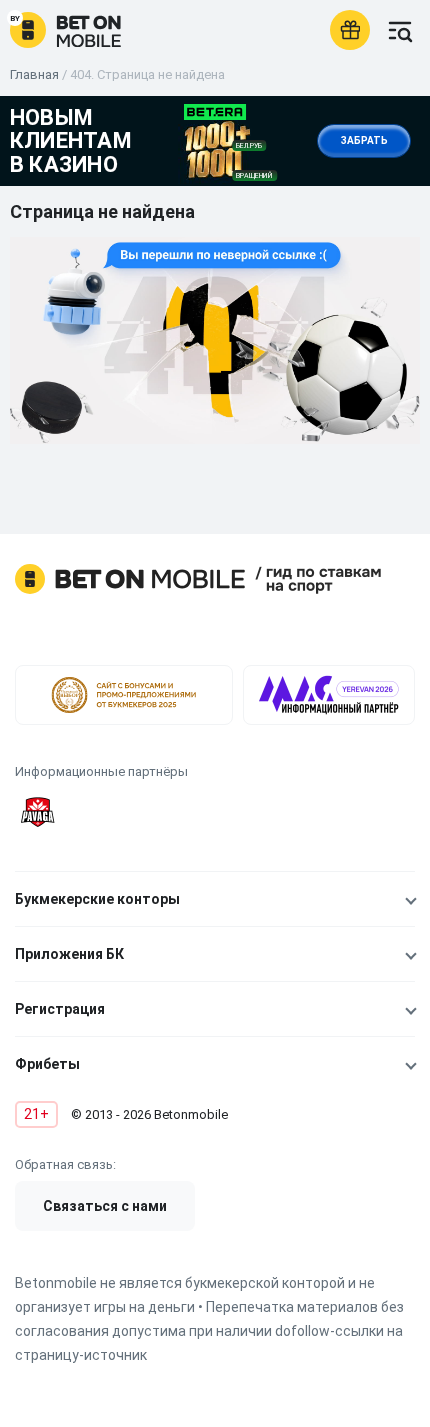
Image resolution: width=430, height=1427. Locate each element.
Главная (34, 74)
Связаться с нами (105, 1206)
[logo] (65, 30)
